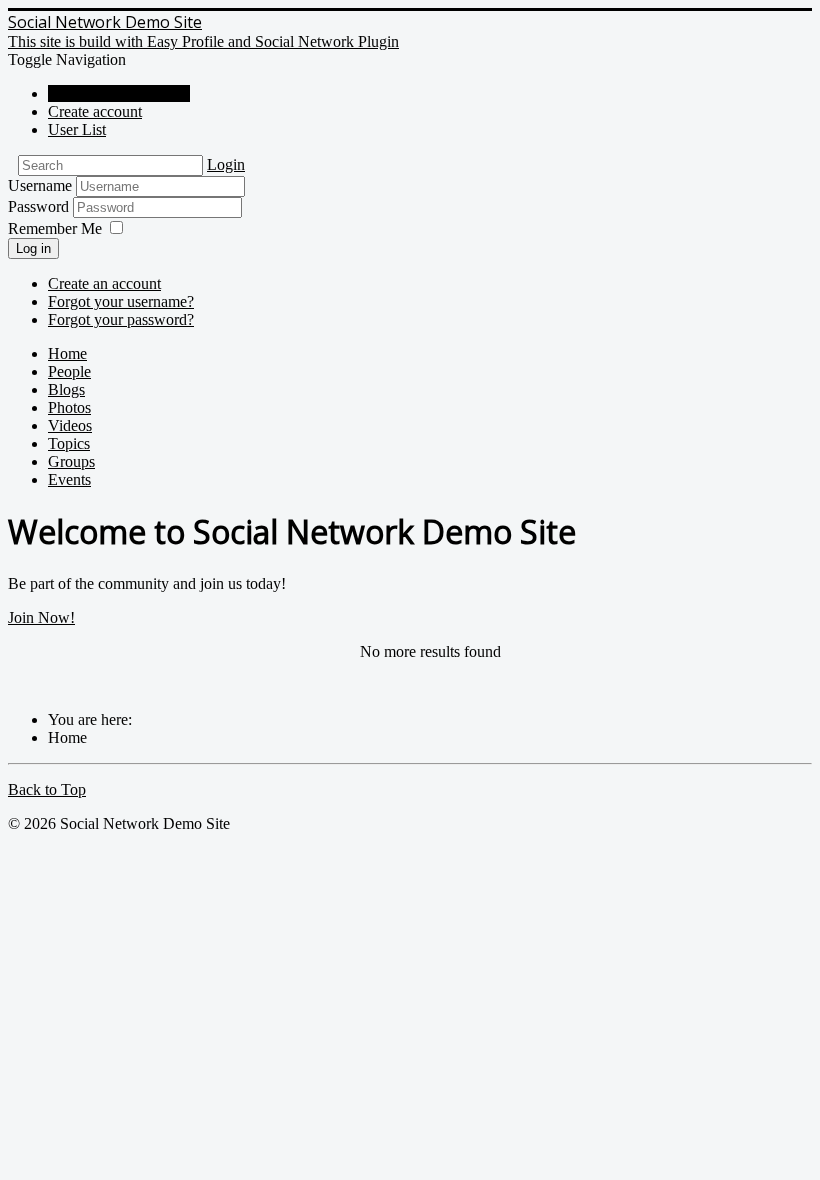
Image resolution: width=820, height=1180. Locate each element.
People (69, 371)
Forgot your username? (121, 301)
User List (77, 129)
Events (69, 479)
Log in (33, 248)
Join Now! (41, 617)
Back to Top (47, 789)
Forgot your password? (121, 319)
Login (226, 164)
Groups (71, 461)
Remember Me (55, 228)
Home (67, 353)
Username (40, 185)
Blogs (66, 389)
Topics (69, 443)
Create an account (104, 283)
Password (40, 206)
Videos (70, 425)
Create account (95, 111)
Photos (69, 407)
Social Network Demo (119, 93)
